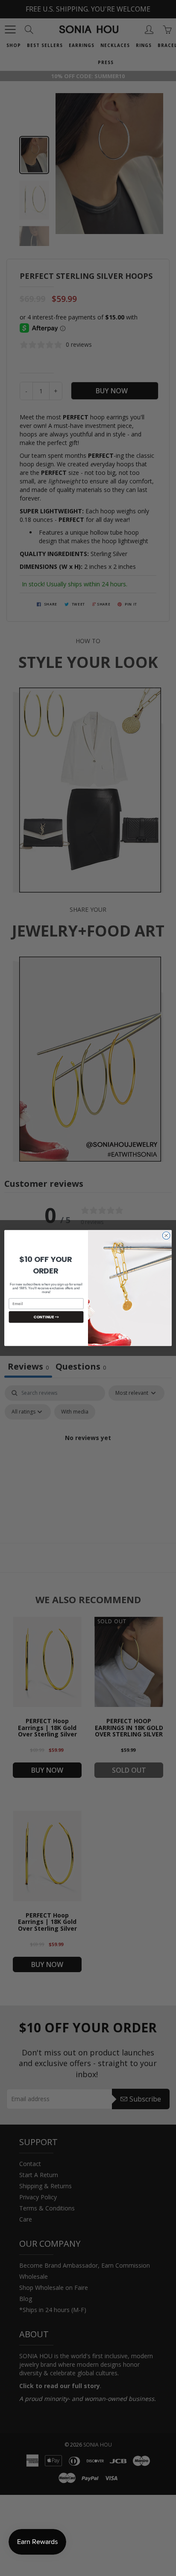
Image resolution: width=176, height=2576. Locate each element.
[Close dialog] (166, 1235)
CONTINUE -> (46, 1317)
